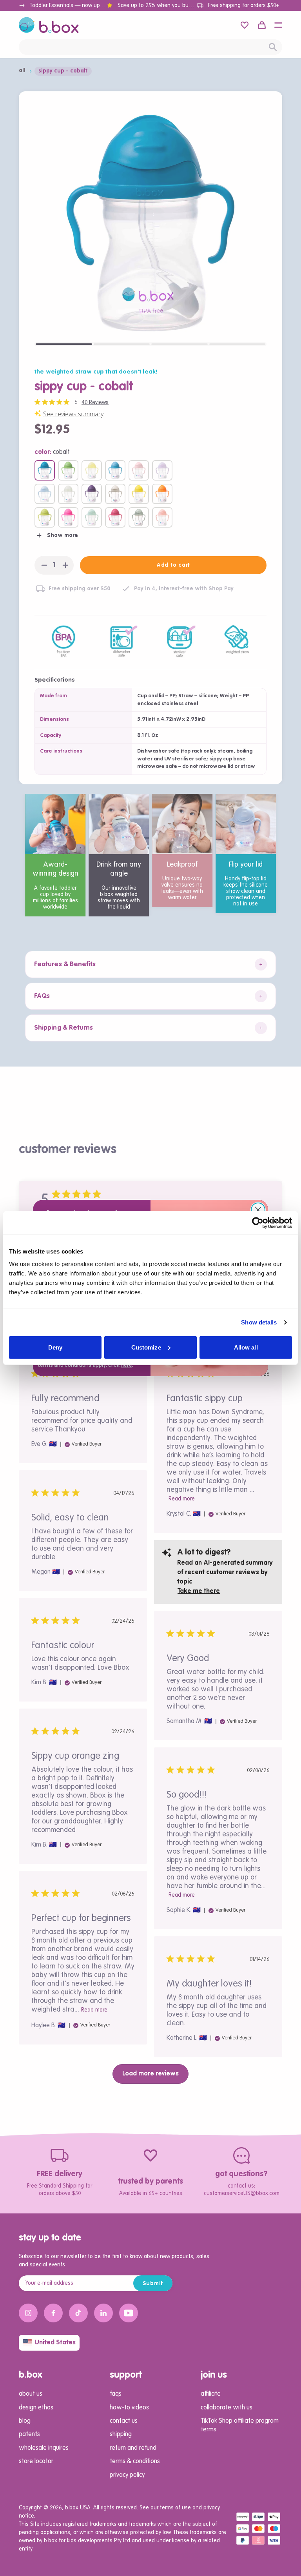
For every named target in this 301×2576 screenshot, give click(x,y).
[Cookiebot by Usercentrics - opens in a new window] (258, 1223)
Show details (259, 1322)
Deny (55, 1347)
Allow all (246, 1347)
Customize (146, 1347)
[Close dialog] (258, 1210)
